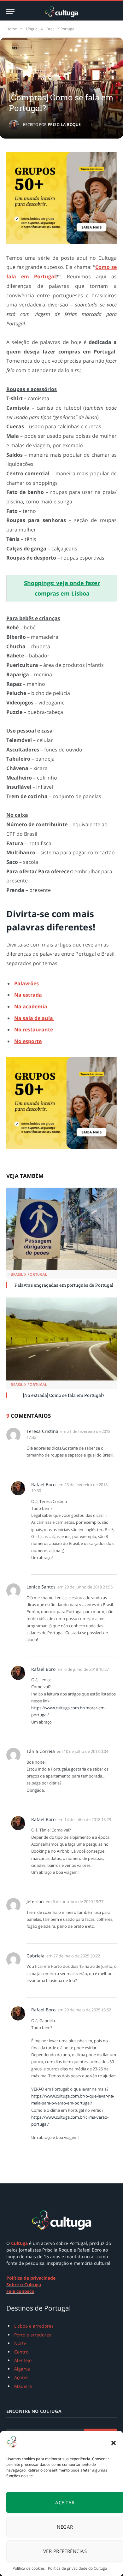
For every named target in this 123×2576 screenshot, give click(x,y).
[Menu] (10, 12)
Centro (21, 2352)
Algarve (22, 2369)
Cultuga (19, 2243)
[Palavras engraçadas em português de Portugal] (61, 1229)
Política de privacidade (31, 2278)
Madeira (23, 2386)
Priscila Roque (64, 125)
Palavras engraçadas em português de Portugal (64, 1285)
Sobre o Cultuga (24, 2285)
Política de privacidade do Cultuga (78, 2568)
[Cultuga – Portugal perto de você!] (61, 12)
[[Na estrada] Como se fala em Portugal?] (61, 1339)
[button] (114, 2443)
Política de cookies (29, 2568)
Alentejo (23, 2360)
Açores (21, 2377)
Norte (20, 2343)
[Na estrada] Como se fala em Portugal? (64, 1395)
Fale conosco (20, 2291)
